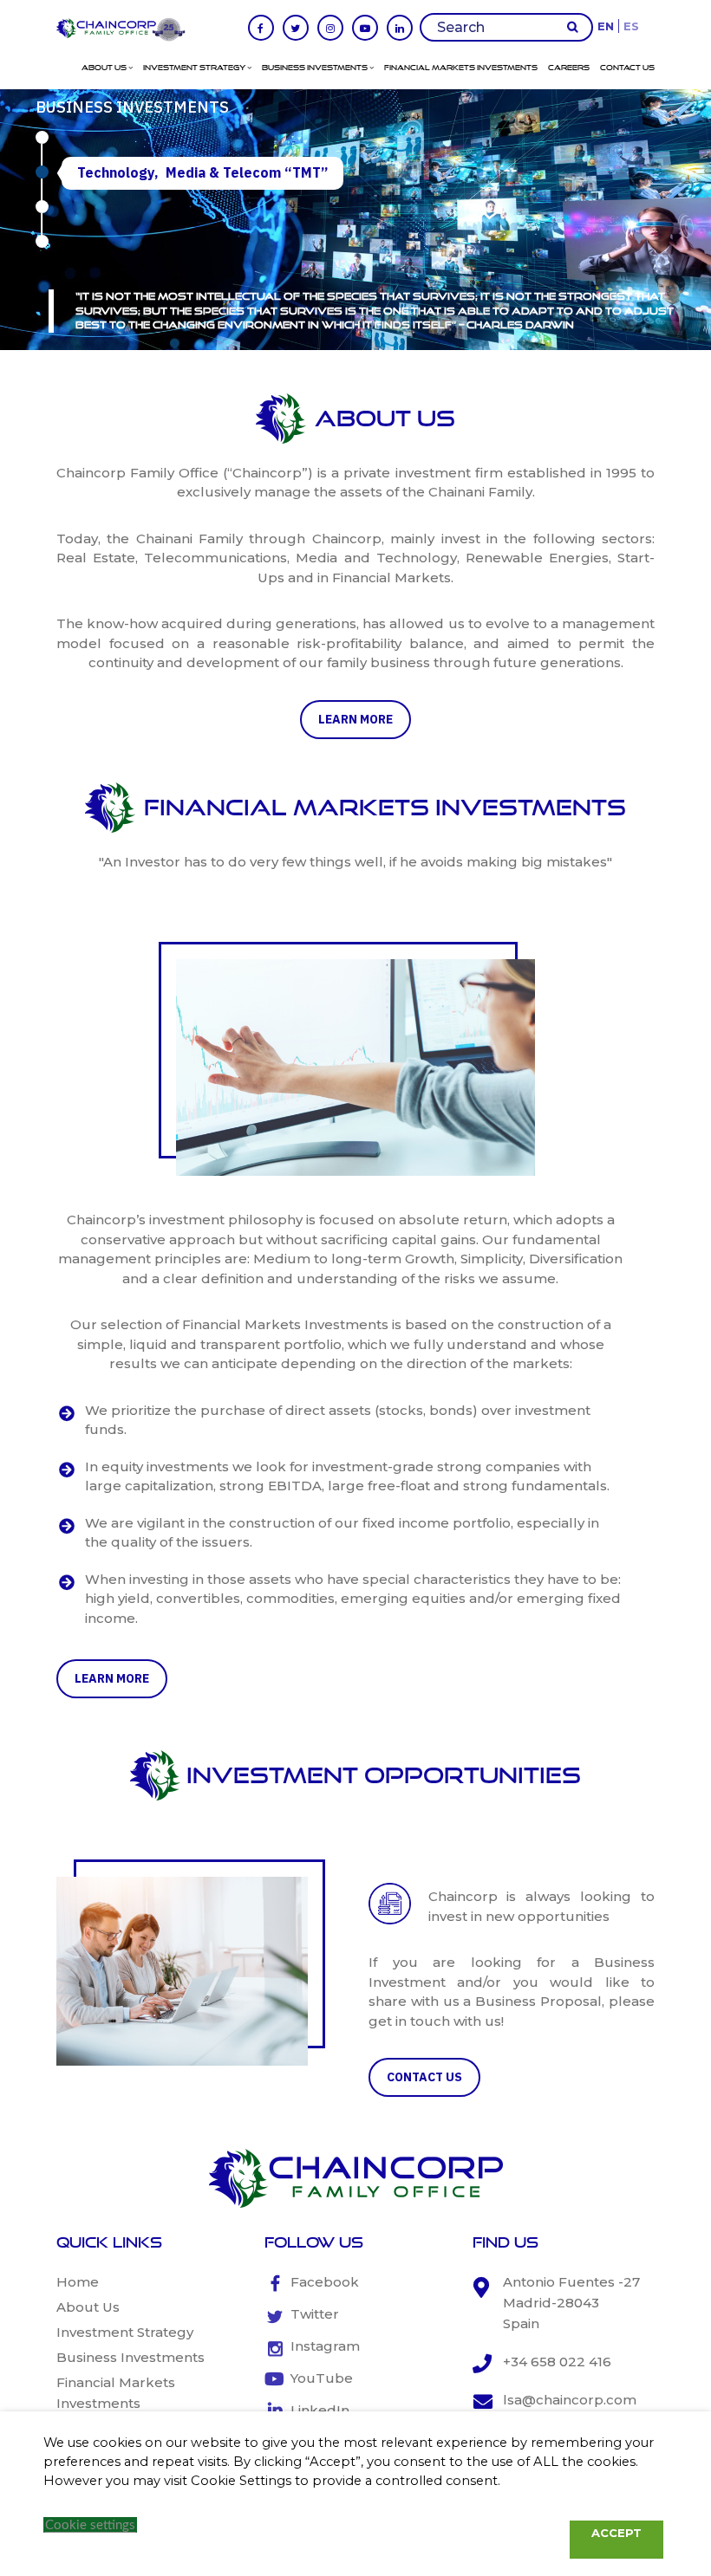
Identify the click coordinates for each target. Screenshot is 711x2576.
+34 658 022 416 (557, 2362)
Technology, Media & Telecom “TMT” (202, 172)
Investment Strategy (195, 68)
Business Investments (316, 68)
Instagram (325, 2346)
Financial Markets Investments (461, 68)
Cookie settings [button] (90, 2525)
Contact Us (627, 68)
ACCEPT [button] (616, 2533)
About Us (105, 68)
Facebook (325, 2282)
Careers (569, 68)
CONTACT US (424, 2077)
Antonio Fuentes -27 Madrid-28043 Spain (571, 2303)
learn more (355, 719)
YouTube (322, 2378)
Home (78, 2282)
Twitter (315, 2314)
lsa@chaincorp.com (570, 2400)
